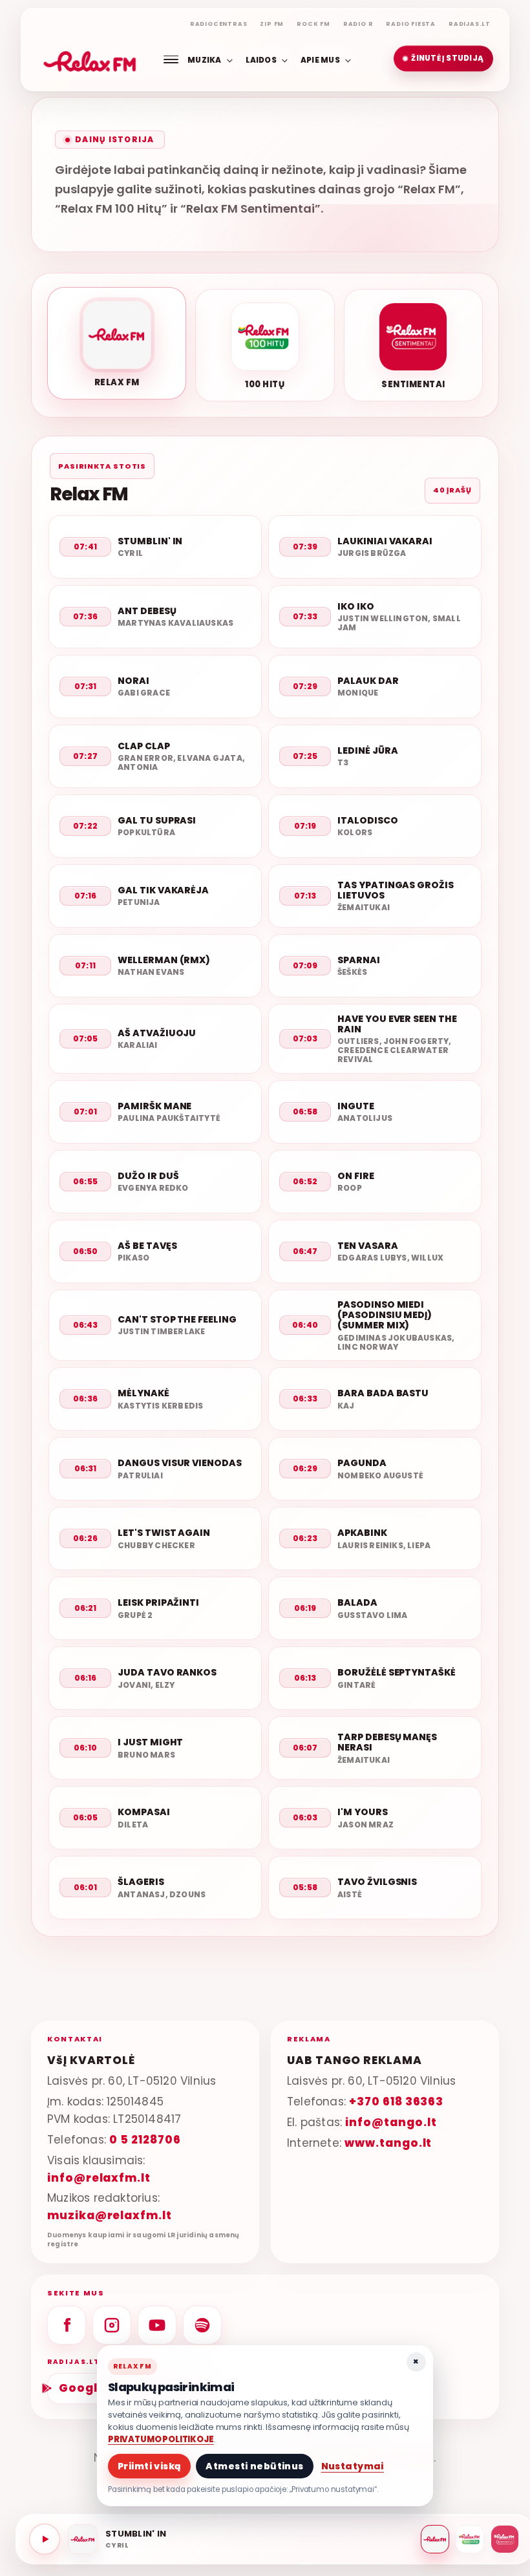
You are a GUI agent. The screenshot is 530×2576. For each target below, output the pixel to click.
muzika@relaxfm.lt (110, 2215)
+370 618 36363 (396, 2102)
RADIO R (358, 24)
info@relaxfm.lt (99, 2178)
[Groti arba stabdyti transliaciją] (45, 2539)
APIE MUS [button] (320, 59)
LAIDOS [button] (261, 59)
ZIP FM (272, 24)
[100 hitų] (470, 2539)
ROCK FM (313, 24)
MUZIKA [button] (204, 59)
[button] (443, 59)
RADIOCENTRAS (219, 24)
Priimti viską (149, 2466)
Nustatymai (353, 2466)
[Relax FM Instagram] (112, 2325)
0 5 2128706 (145, 2140)
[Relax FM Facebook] (67, 2325)
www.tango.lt (388, 2143)
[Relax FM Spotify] (202, 2325)
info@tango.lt (391, 2122)
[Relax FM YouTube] (157, 2325)
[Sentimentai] (505, 2539)
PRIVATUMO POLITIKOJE (161, 2439)
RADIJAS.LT (470, 24)
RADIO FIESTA (411, 24)
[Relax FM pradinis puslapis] (90, 59)
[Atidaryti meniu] (171, 59)
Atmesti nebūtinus (254, 2466)
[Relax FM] (435, 2539)
